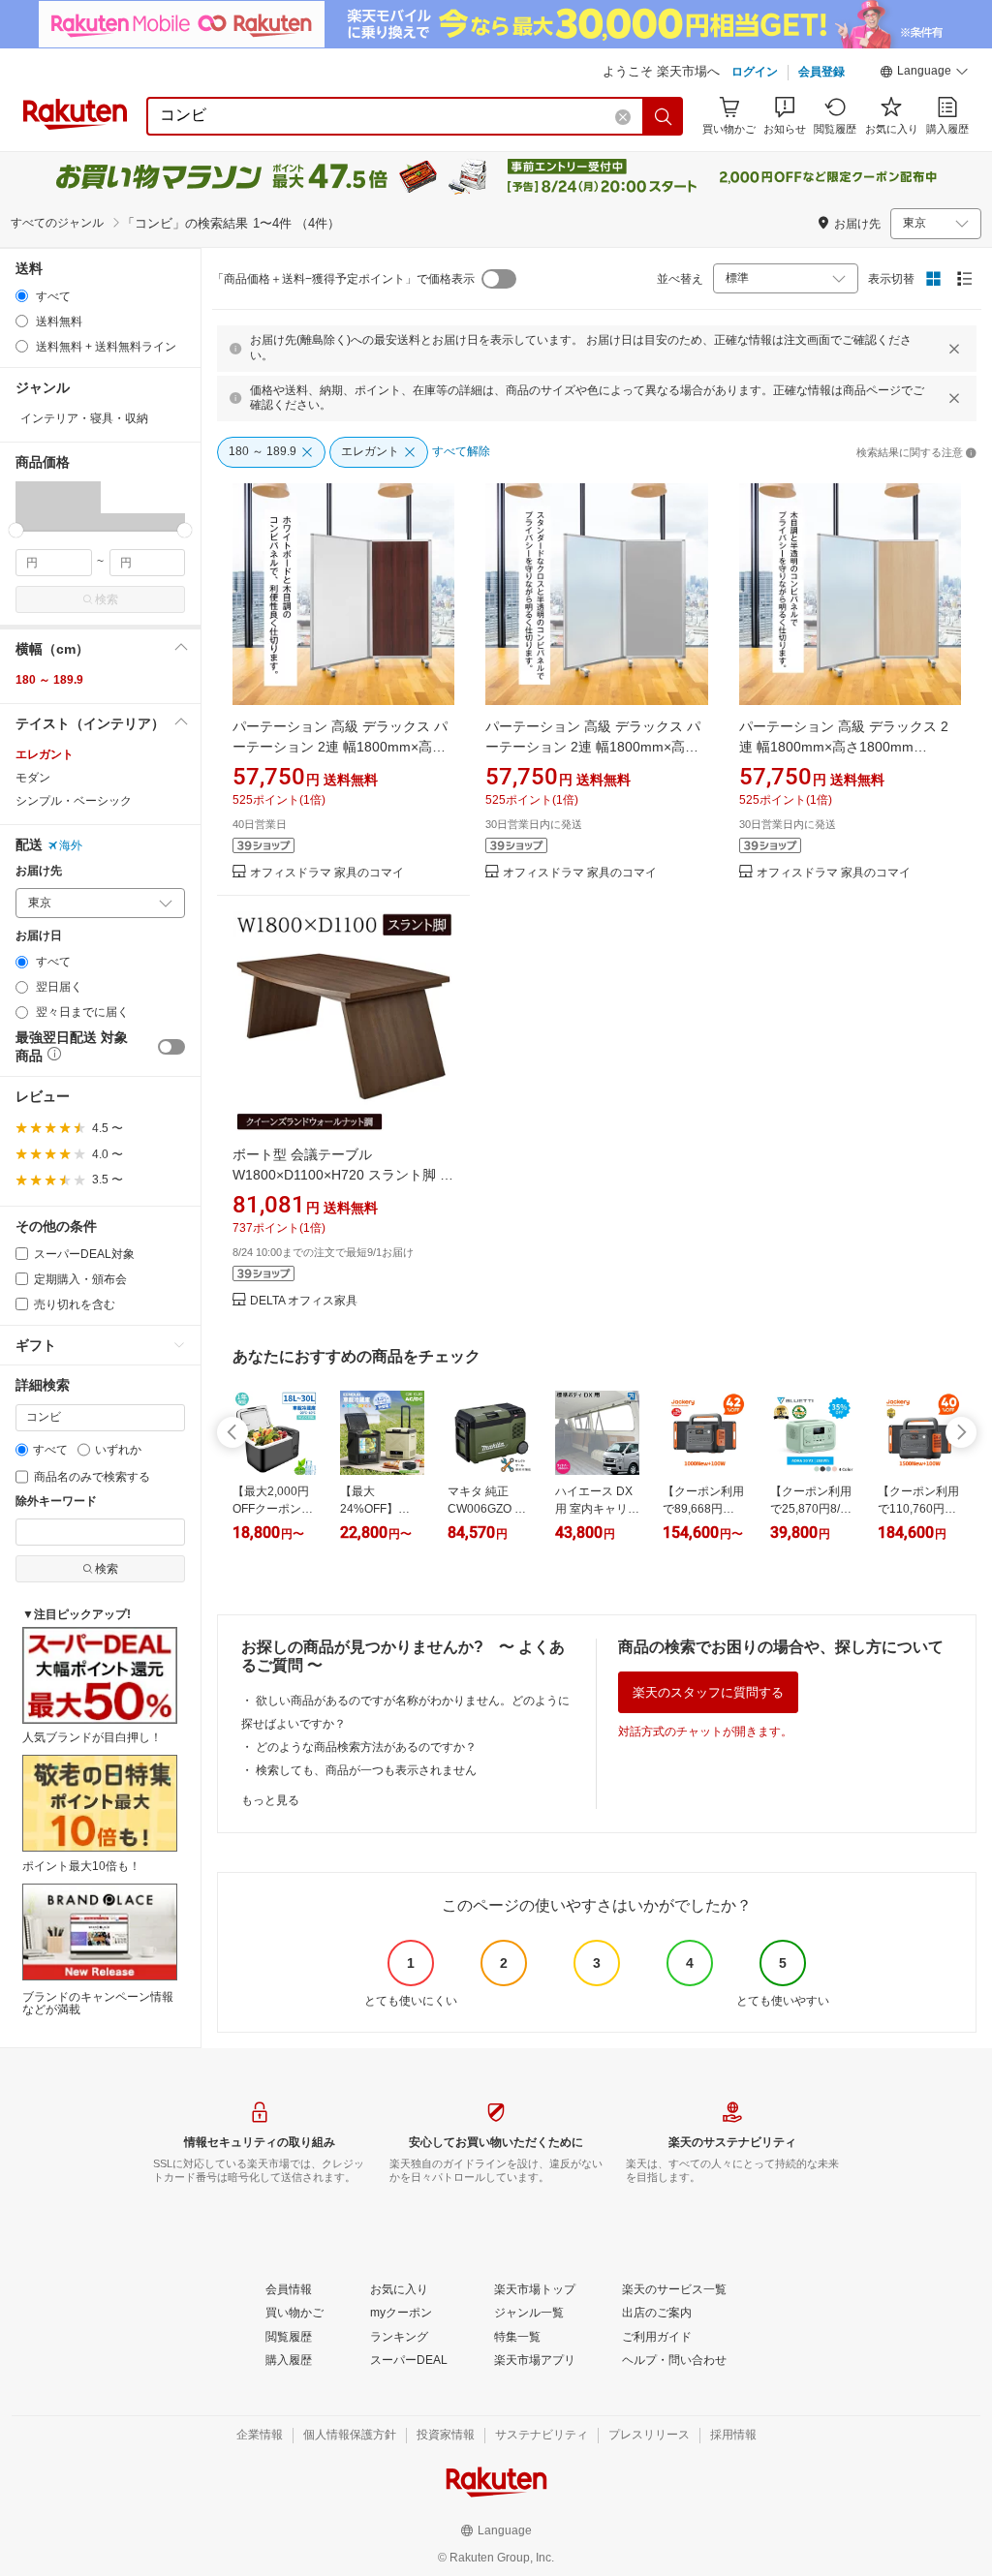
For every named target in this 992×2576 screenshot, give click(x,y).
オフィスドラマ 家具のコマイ (327, 873)
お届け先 (39, 871)
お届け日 (39, 936)
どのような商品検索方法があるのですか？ (366, 1747)
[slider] (16, 530)
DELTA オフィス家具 (304, 1301)
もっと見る (270, 1800)
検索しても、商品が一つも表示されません (366, 1770)
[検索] (664, 116)
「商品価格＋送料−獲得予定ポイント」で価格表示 (343, 279)
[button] (924, 74)
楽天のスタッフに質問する (708, 1692)
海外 (71, 845)
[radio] (22, 296)
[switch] (171, 1047)
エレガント (45, 754)
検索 (107, 599)
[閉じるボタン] (954, 349)
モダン (33, 778)
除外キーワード (56, 1502)
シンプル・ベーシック (74, 801)
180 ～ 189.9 (49, 680)
